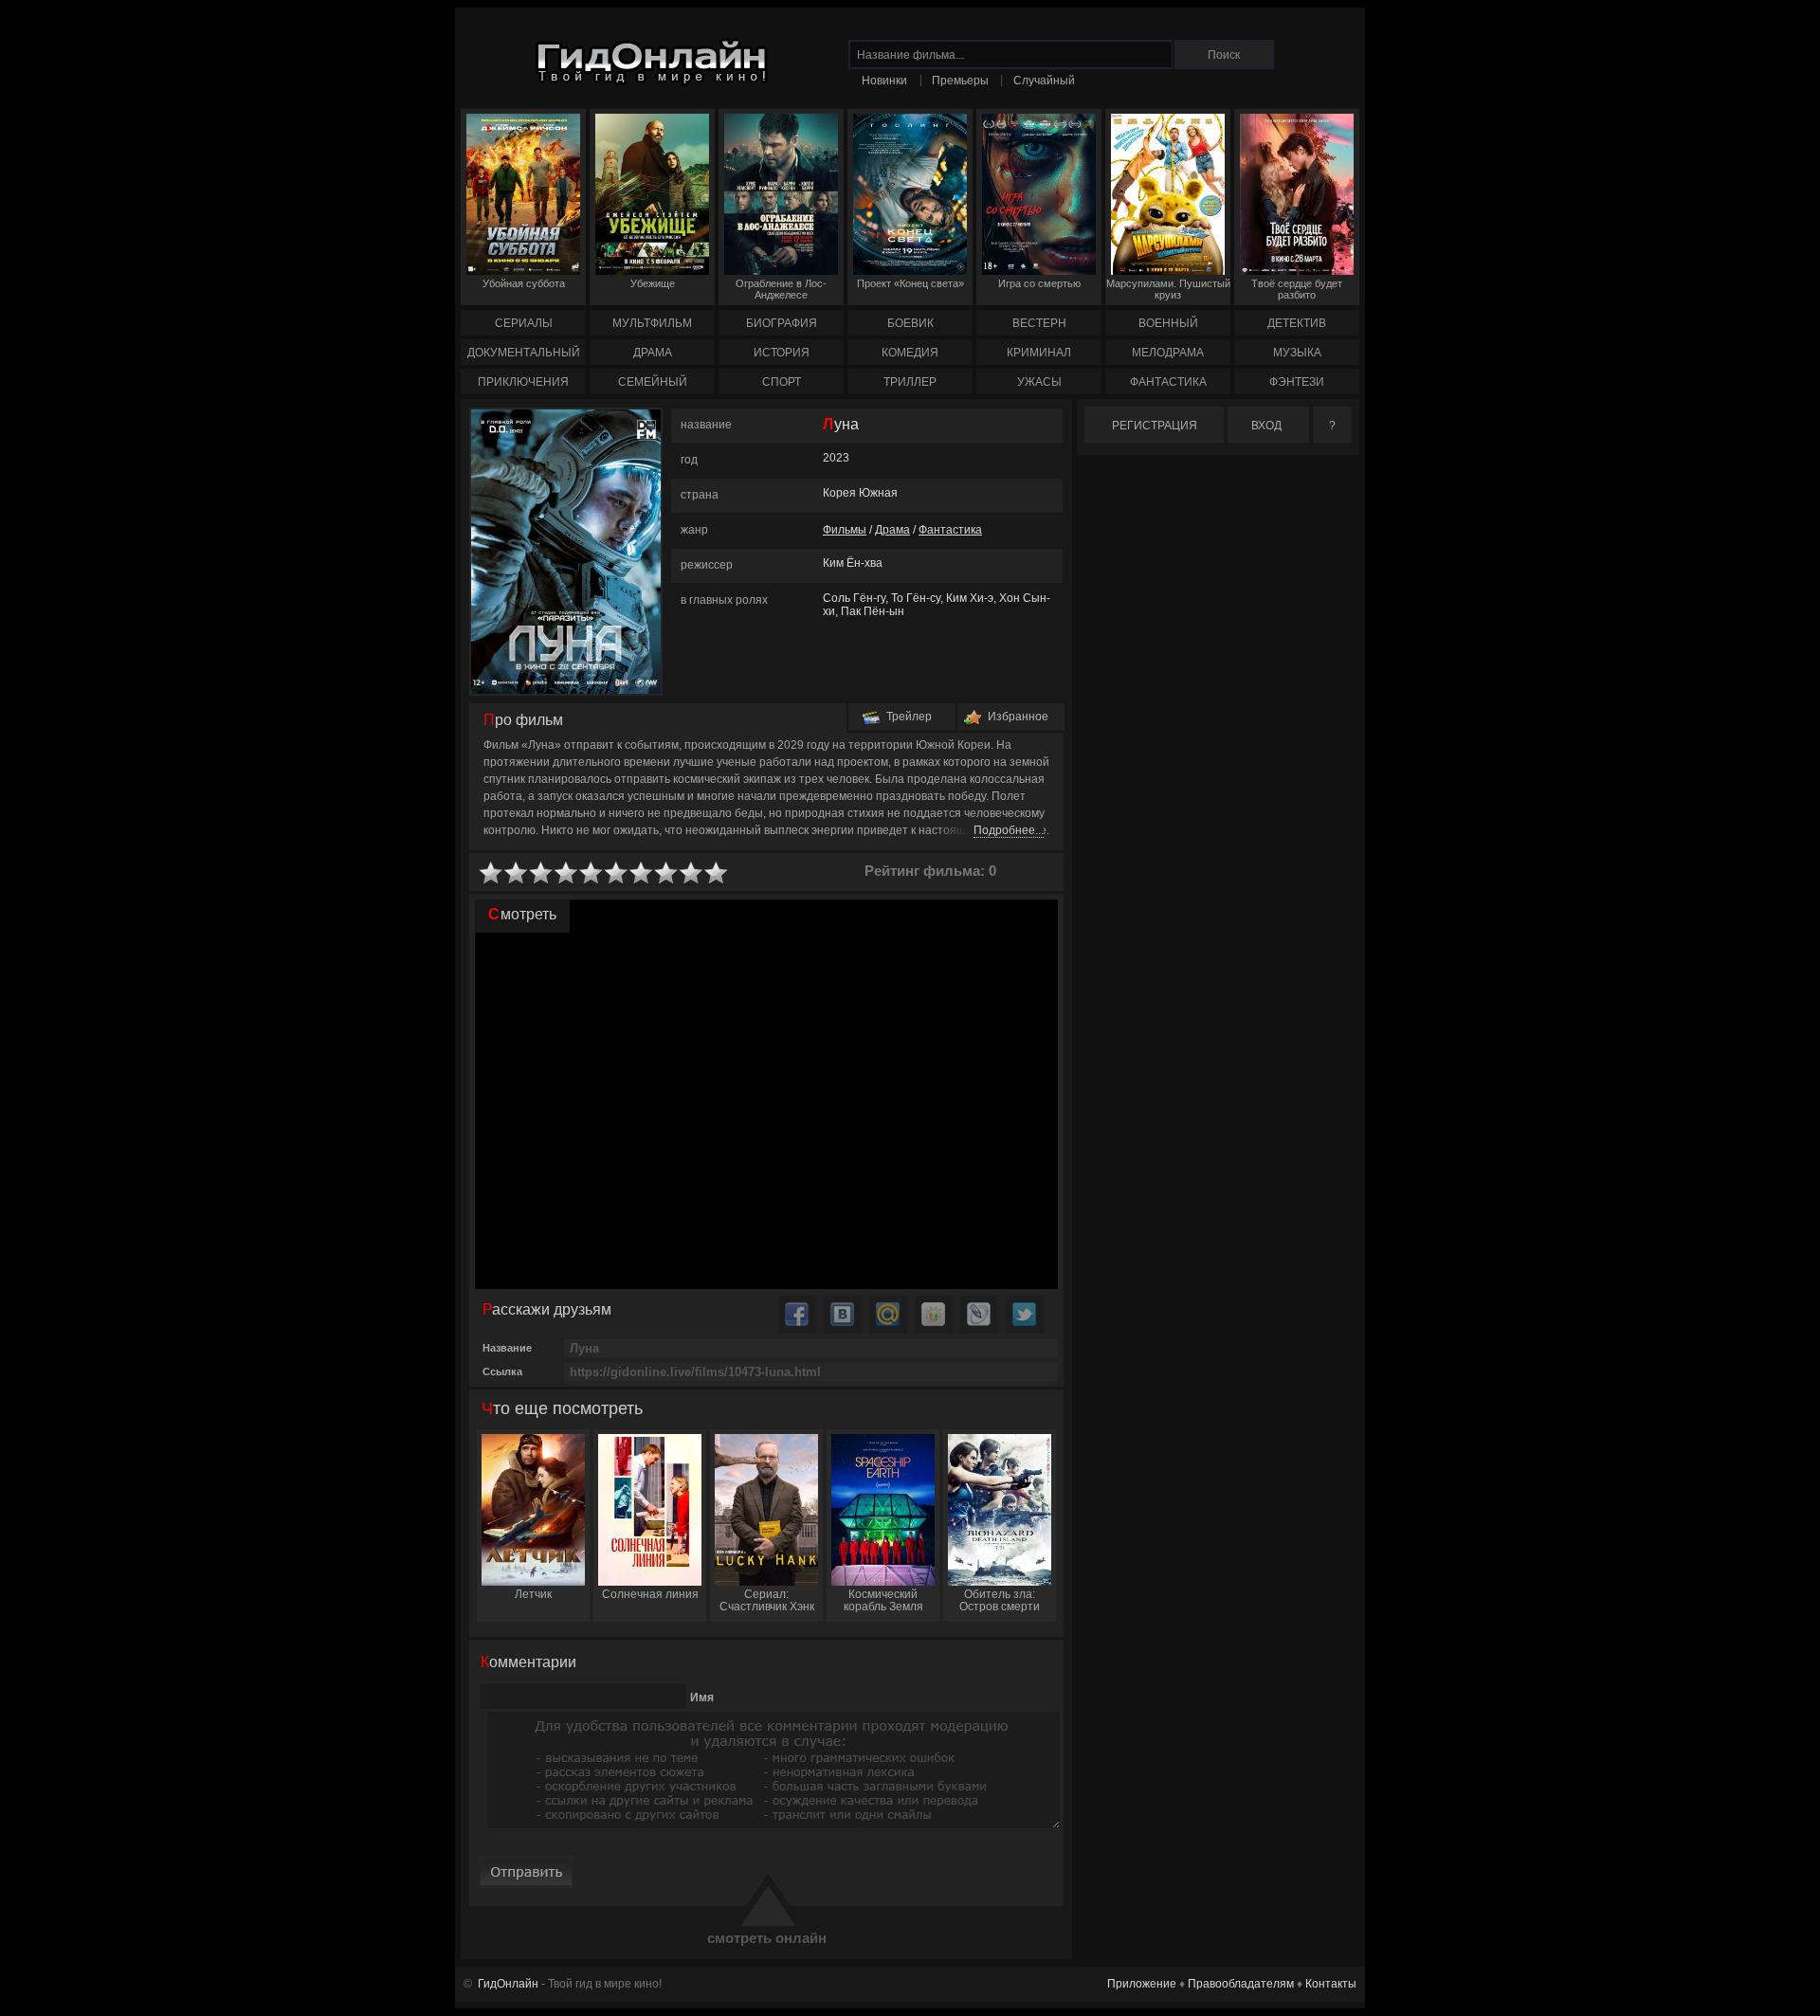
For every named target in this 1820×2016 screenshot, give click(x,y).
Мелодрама (1168, 353)
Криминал (1039, 353)
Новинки (884, 81)
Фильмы (845, 530)
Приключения (523, 382)
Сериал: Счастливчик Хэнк (767, 1600)
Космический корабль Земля (883, 1600)
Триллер (910, 382)
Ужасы (1039, 382)
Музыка (1297, 353)
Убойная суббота (524, 283)
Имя (702, 1698)
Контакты (1331, 1984)
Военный (1168, 323)
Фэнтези (1297, 382)
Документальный (524, 353)
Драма (653, 353)
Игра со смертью (1039, 283)
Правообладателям (1241, 1984)
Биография (782, 323)
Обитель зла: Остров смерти (1000, 1600)
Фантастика (1168, 382)
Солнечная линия (650, 1594)
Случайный (1044, 81)
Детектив (1297, 323)
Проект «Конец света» (910, 283)
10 (717, 873)
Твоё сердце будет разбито (1297, 289)
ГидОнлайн (508, 1984)
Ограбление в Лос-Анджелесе (781, 289)
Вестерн (1039, 323)
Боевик (910, 323)
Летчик (533, 1594)
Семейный (653, 382)
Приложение (1142, 1984)
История (782, 353)
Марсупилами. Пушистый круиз (1168, 289)
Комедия (910, 353)
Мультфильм (652, 323)
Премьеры (960, 81)
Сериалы (524, 323)
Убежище (653, 283)
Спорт (782, 382)
